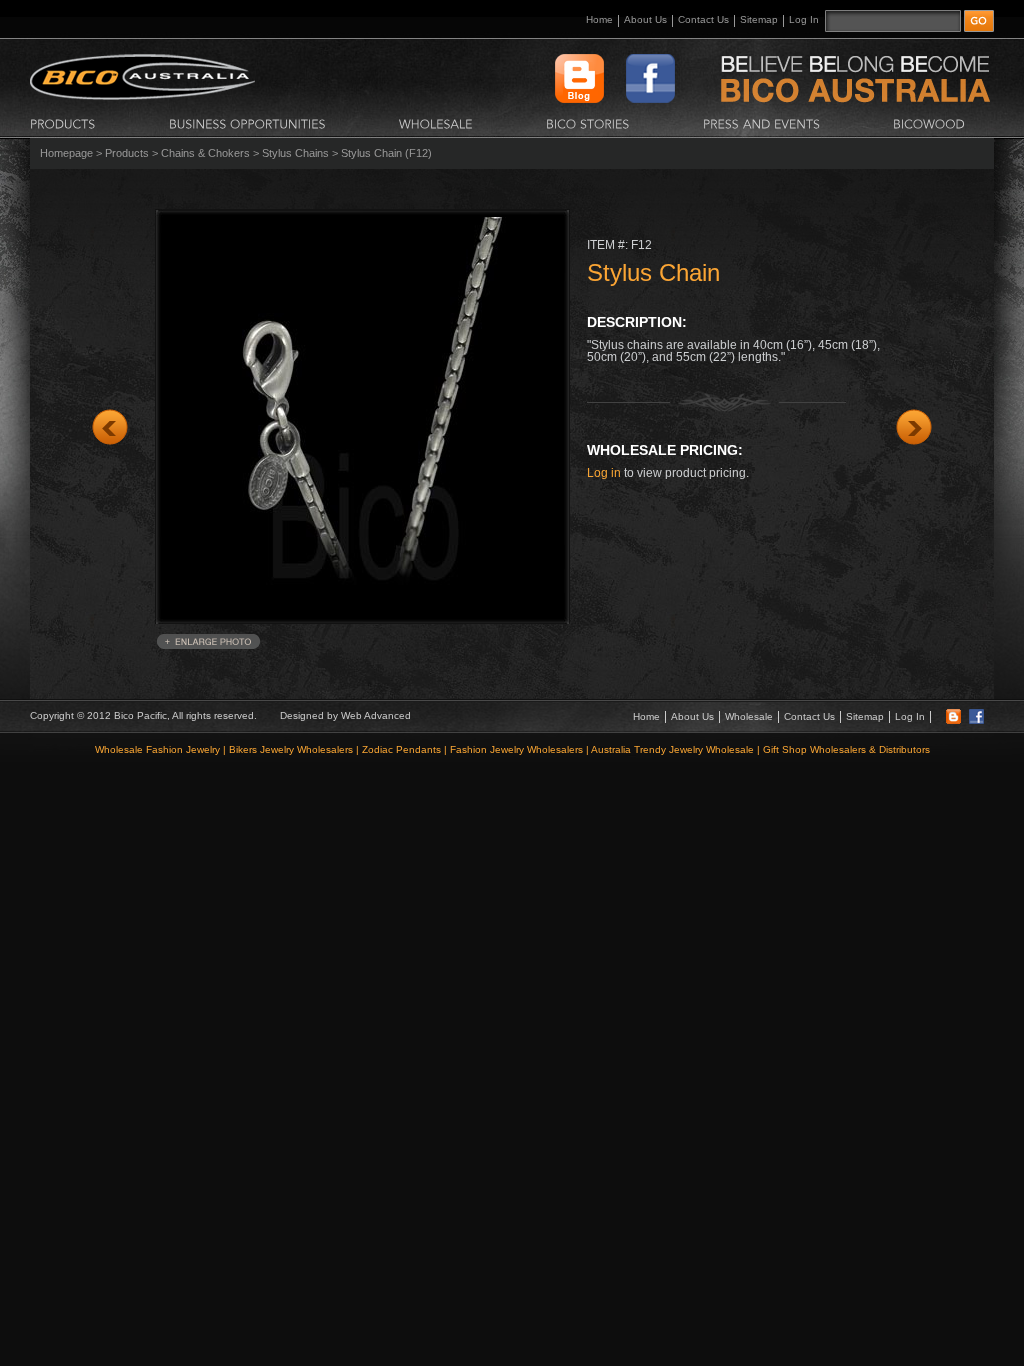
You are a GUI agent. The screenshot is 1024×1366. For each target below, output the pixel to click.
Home (599, 19)
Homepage (66, 153)
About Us (645, 19)
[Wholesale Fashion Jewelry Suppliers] (142, 96)
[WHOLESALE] (436, 123)
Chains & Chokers (205, 153)
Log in (604, 473)
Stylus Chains (295, 153)
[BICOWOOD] (929, 123)
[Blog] (953, 720)
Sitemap (759, 19)
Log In (804, 19)
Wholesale (749, 716)
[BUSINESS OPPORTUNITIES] (247, 123)
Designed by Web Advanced (345, 715)
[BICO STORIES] (588, 123)
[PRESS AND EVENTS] (761, 123)
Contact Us (703, 19)
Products (127, 153)
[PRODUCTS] (63, 123)
